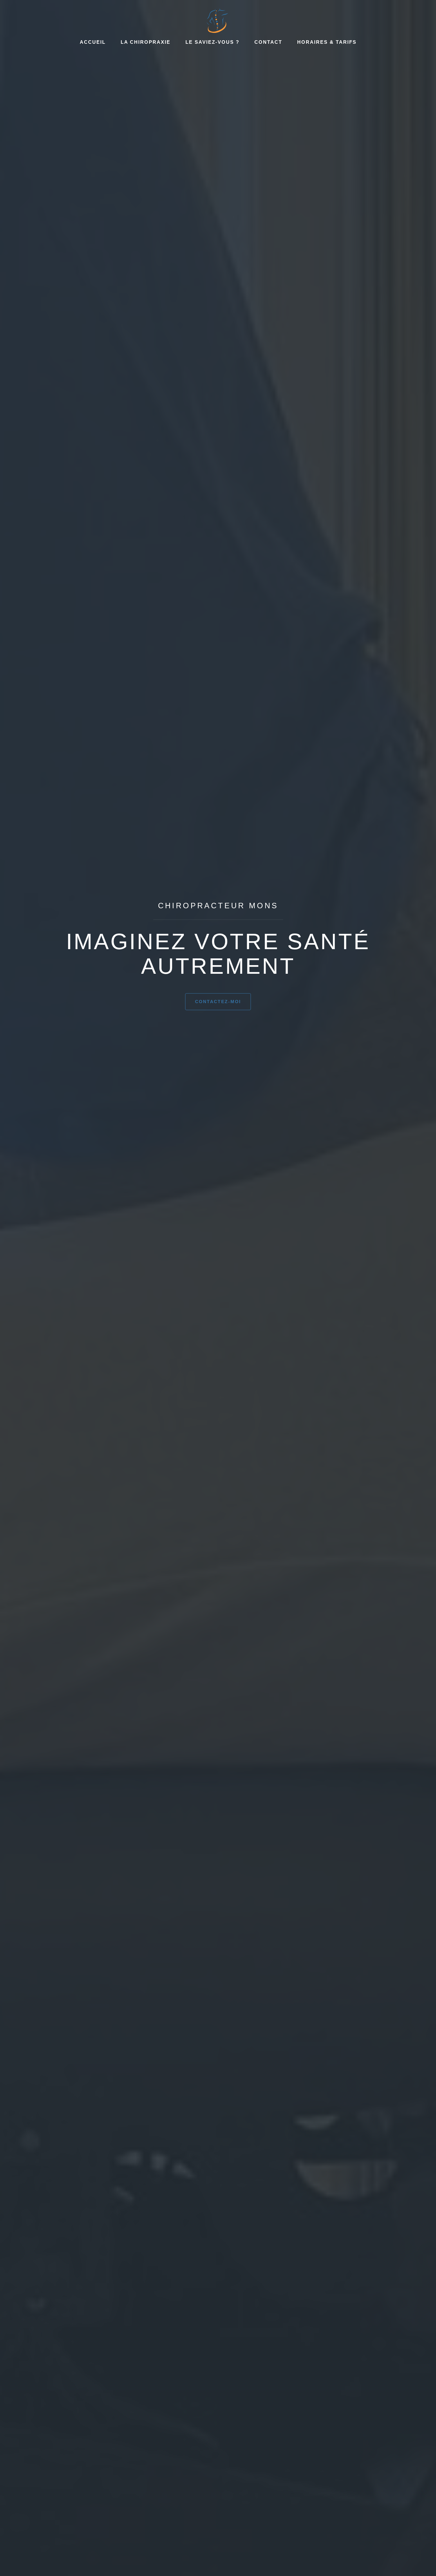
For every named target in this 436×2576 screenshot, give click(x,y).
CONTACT (268, 42)
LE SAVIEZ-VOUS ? (212, 42)
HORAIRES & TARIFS (327, 42)
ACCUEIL (93, 42)
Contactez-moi (218, 1002)
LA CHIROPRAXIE (146, 42)
